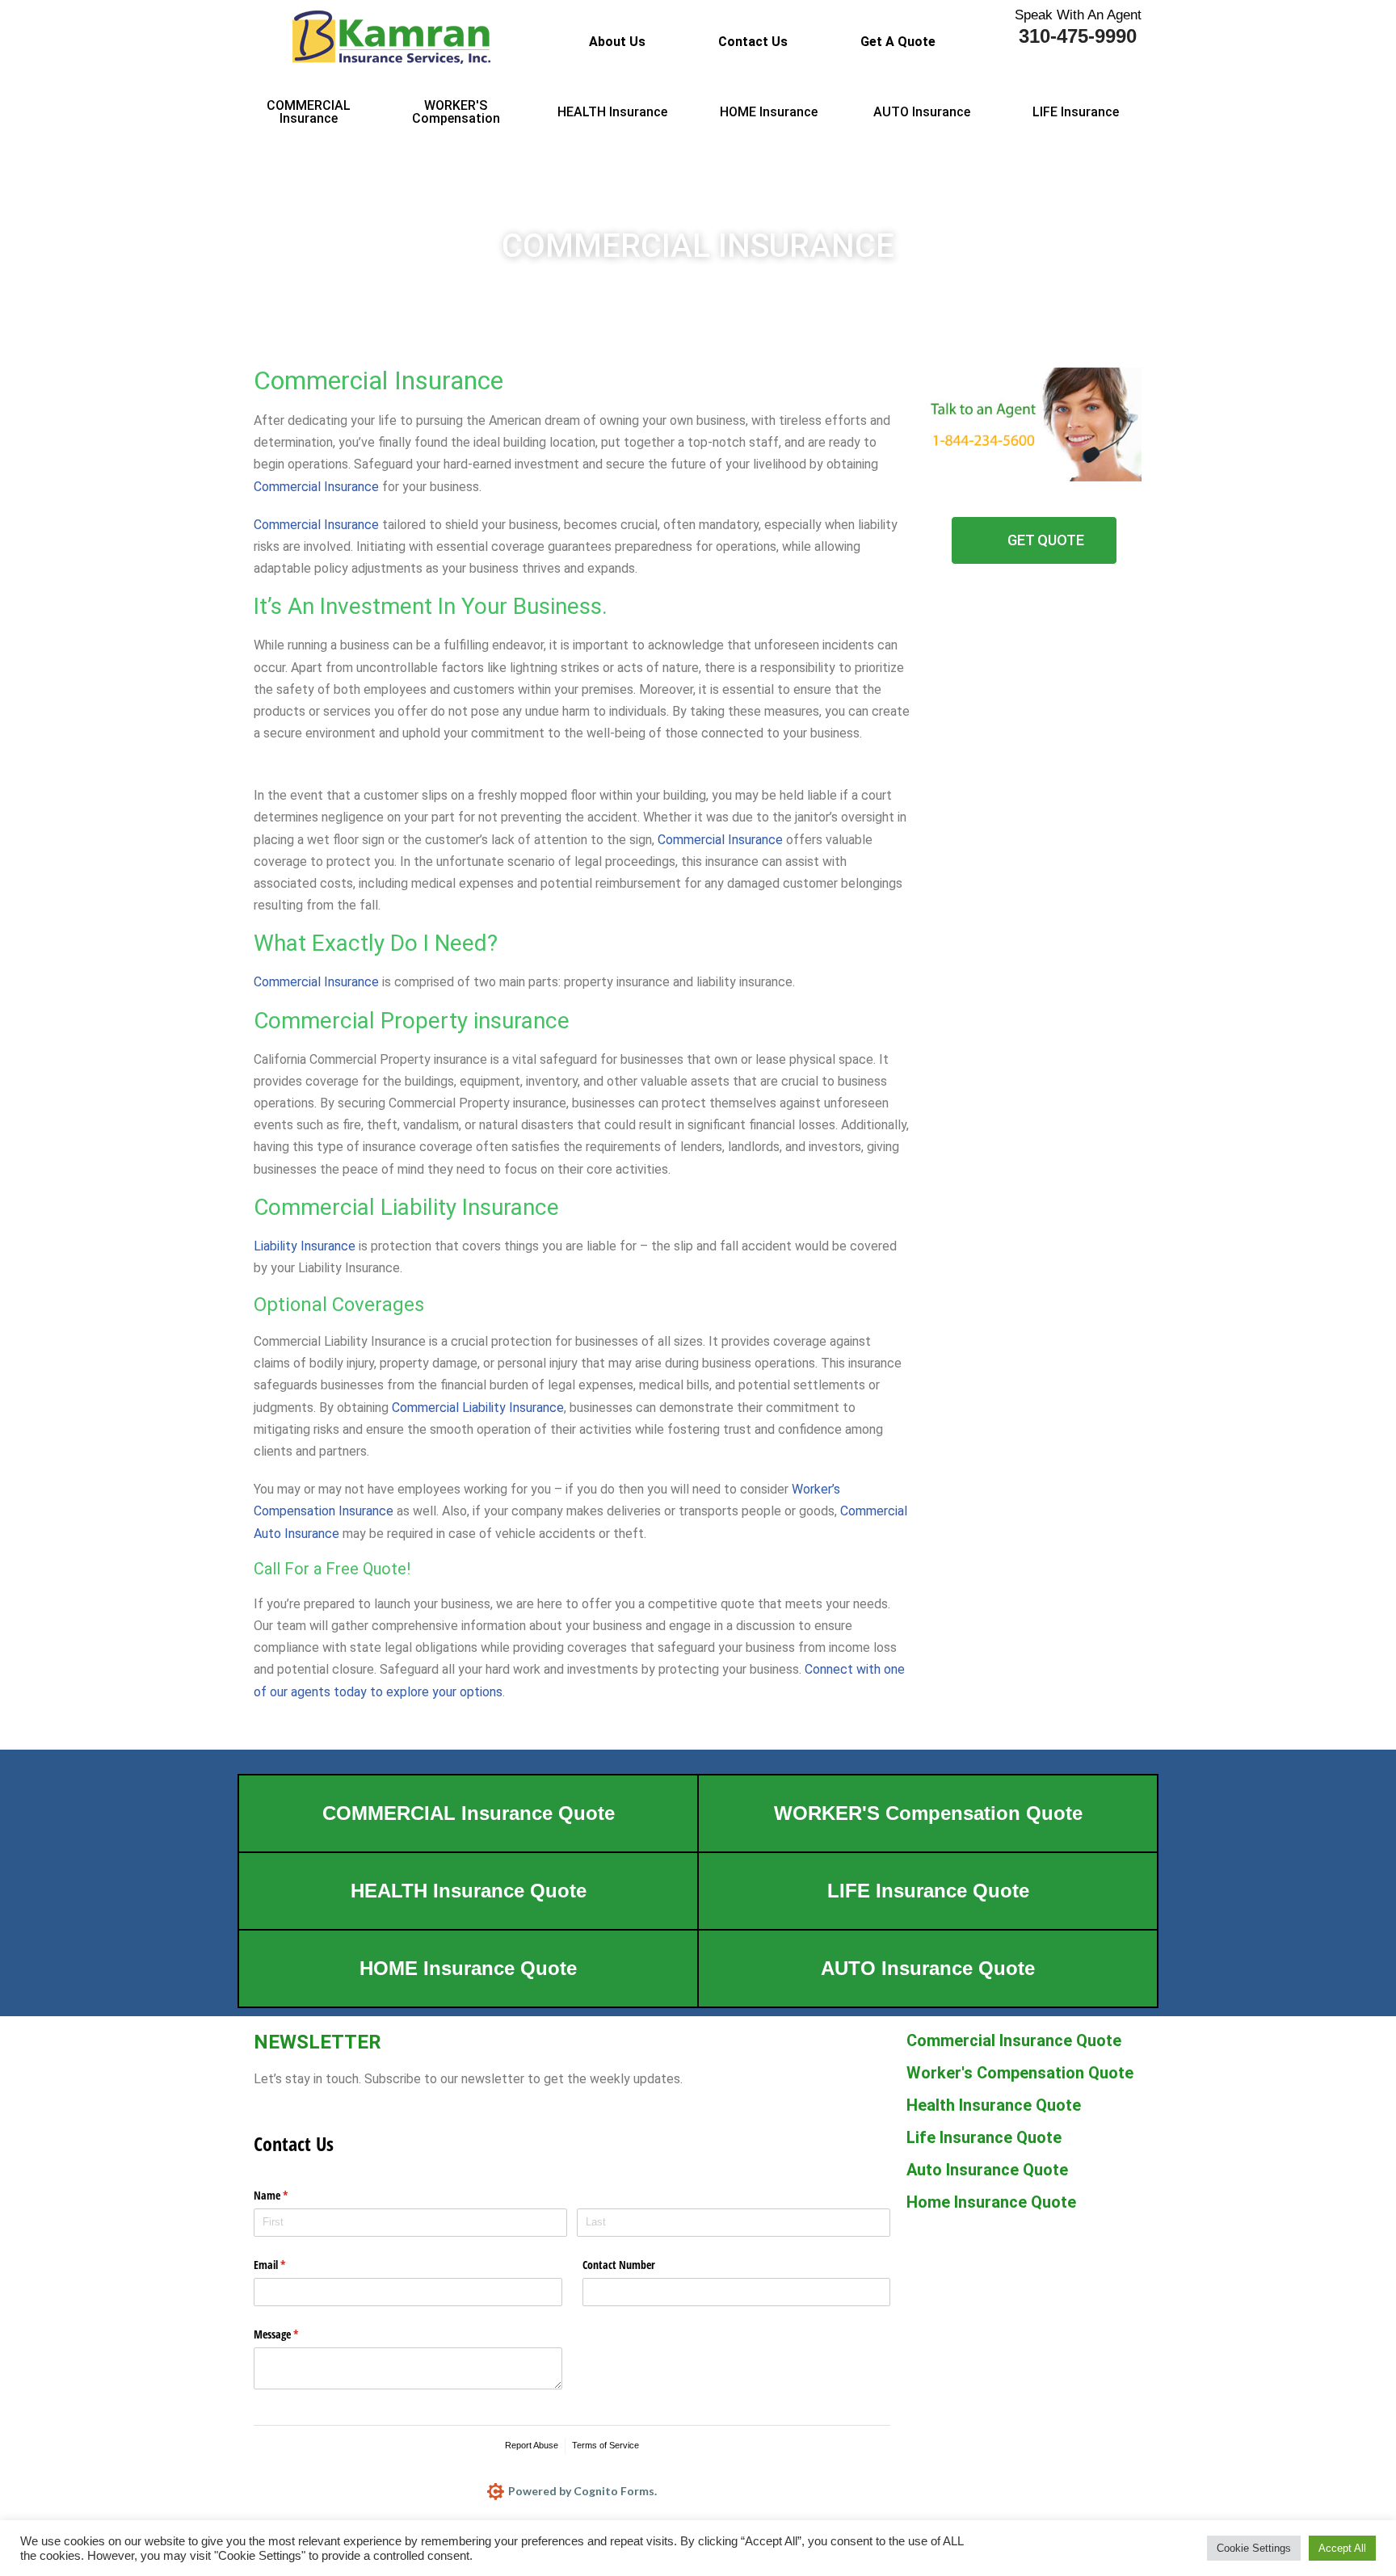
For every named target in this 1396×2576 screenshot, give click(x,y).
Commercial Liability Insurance (478, 1408)
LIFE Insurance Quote (928, 1891)
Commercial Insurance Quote (1014, 2040)
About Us (617, 42)
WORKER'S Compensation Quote (928, 1813)
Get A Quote (898, 42)
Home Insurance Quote (991, 2202)
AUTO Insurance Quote (928, 1968)
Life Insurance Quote (984, 2137)
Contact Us (753, 42)
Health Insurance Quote (994, 2105)
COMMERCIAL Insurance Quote (469, 1813)
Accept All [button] (1342, 2548)
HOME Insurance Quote (468, 1968)
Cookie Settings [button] (1254, 2548)
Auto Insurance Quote (987, 2170)
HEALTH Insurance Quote (469, 1891)
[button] (902, 42)
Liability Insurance (305, 1246)
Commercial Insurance (316, 487)
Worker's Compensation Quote (1020, 2073)
